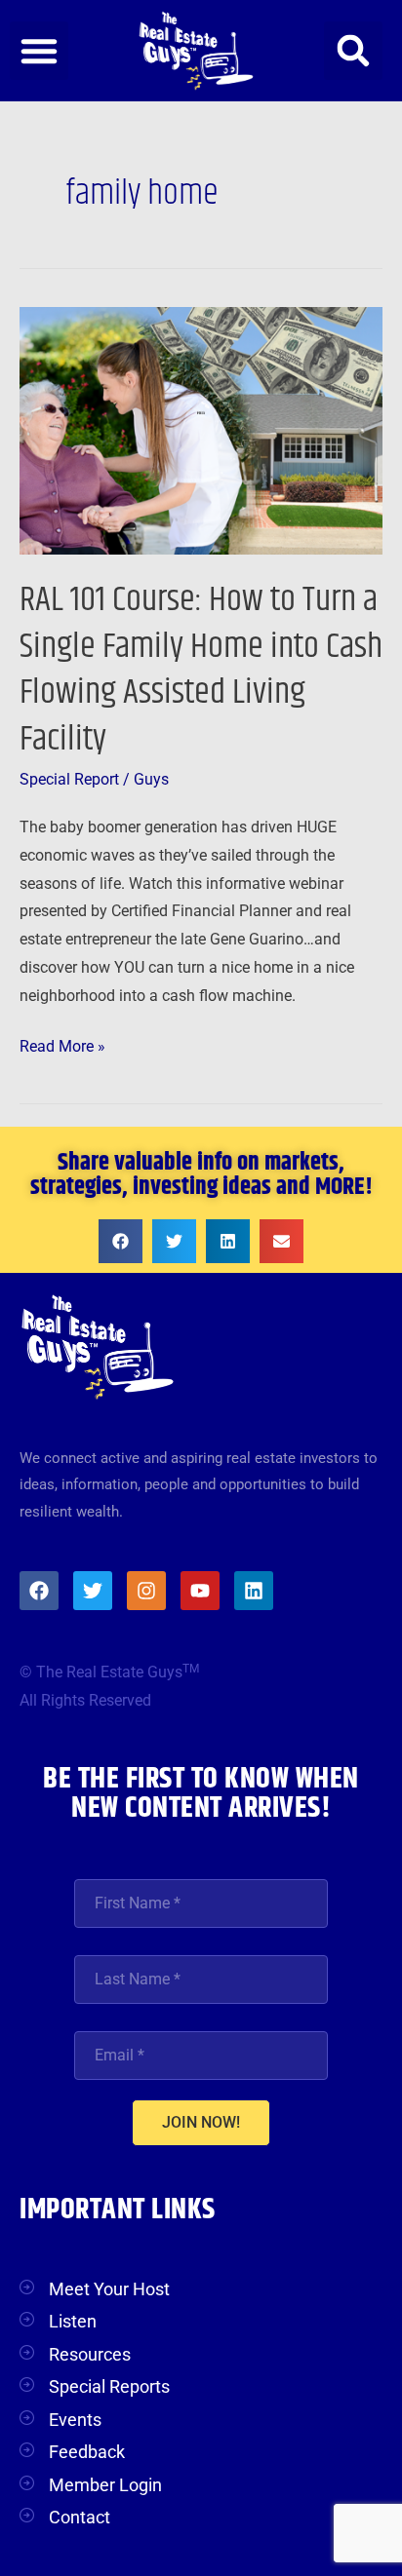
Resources (90, 2354)
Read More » (62, 1044)
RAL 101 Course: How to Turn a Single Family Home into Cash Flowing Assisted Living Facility (201, 669)
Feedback (87, 2452)
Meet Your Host (109, 2289)
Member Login (105, 2485)
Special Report (69, 780)
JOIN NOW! (201, 2122)
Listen (73, 2321)
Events (75, 2420)
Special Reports (109, 2386)
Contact (80, 2517)
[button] (39, 51)
